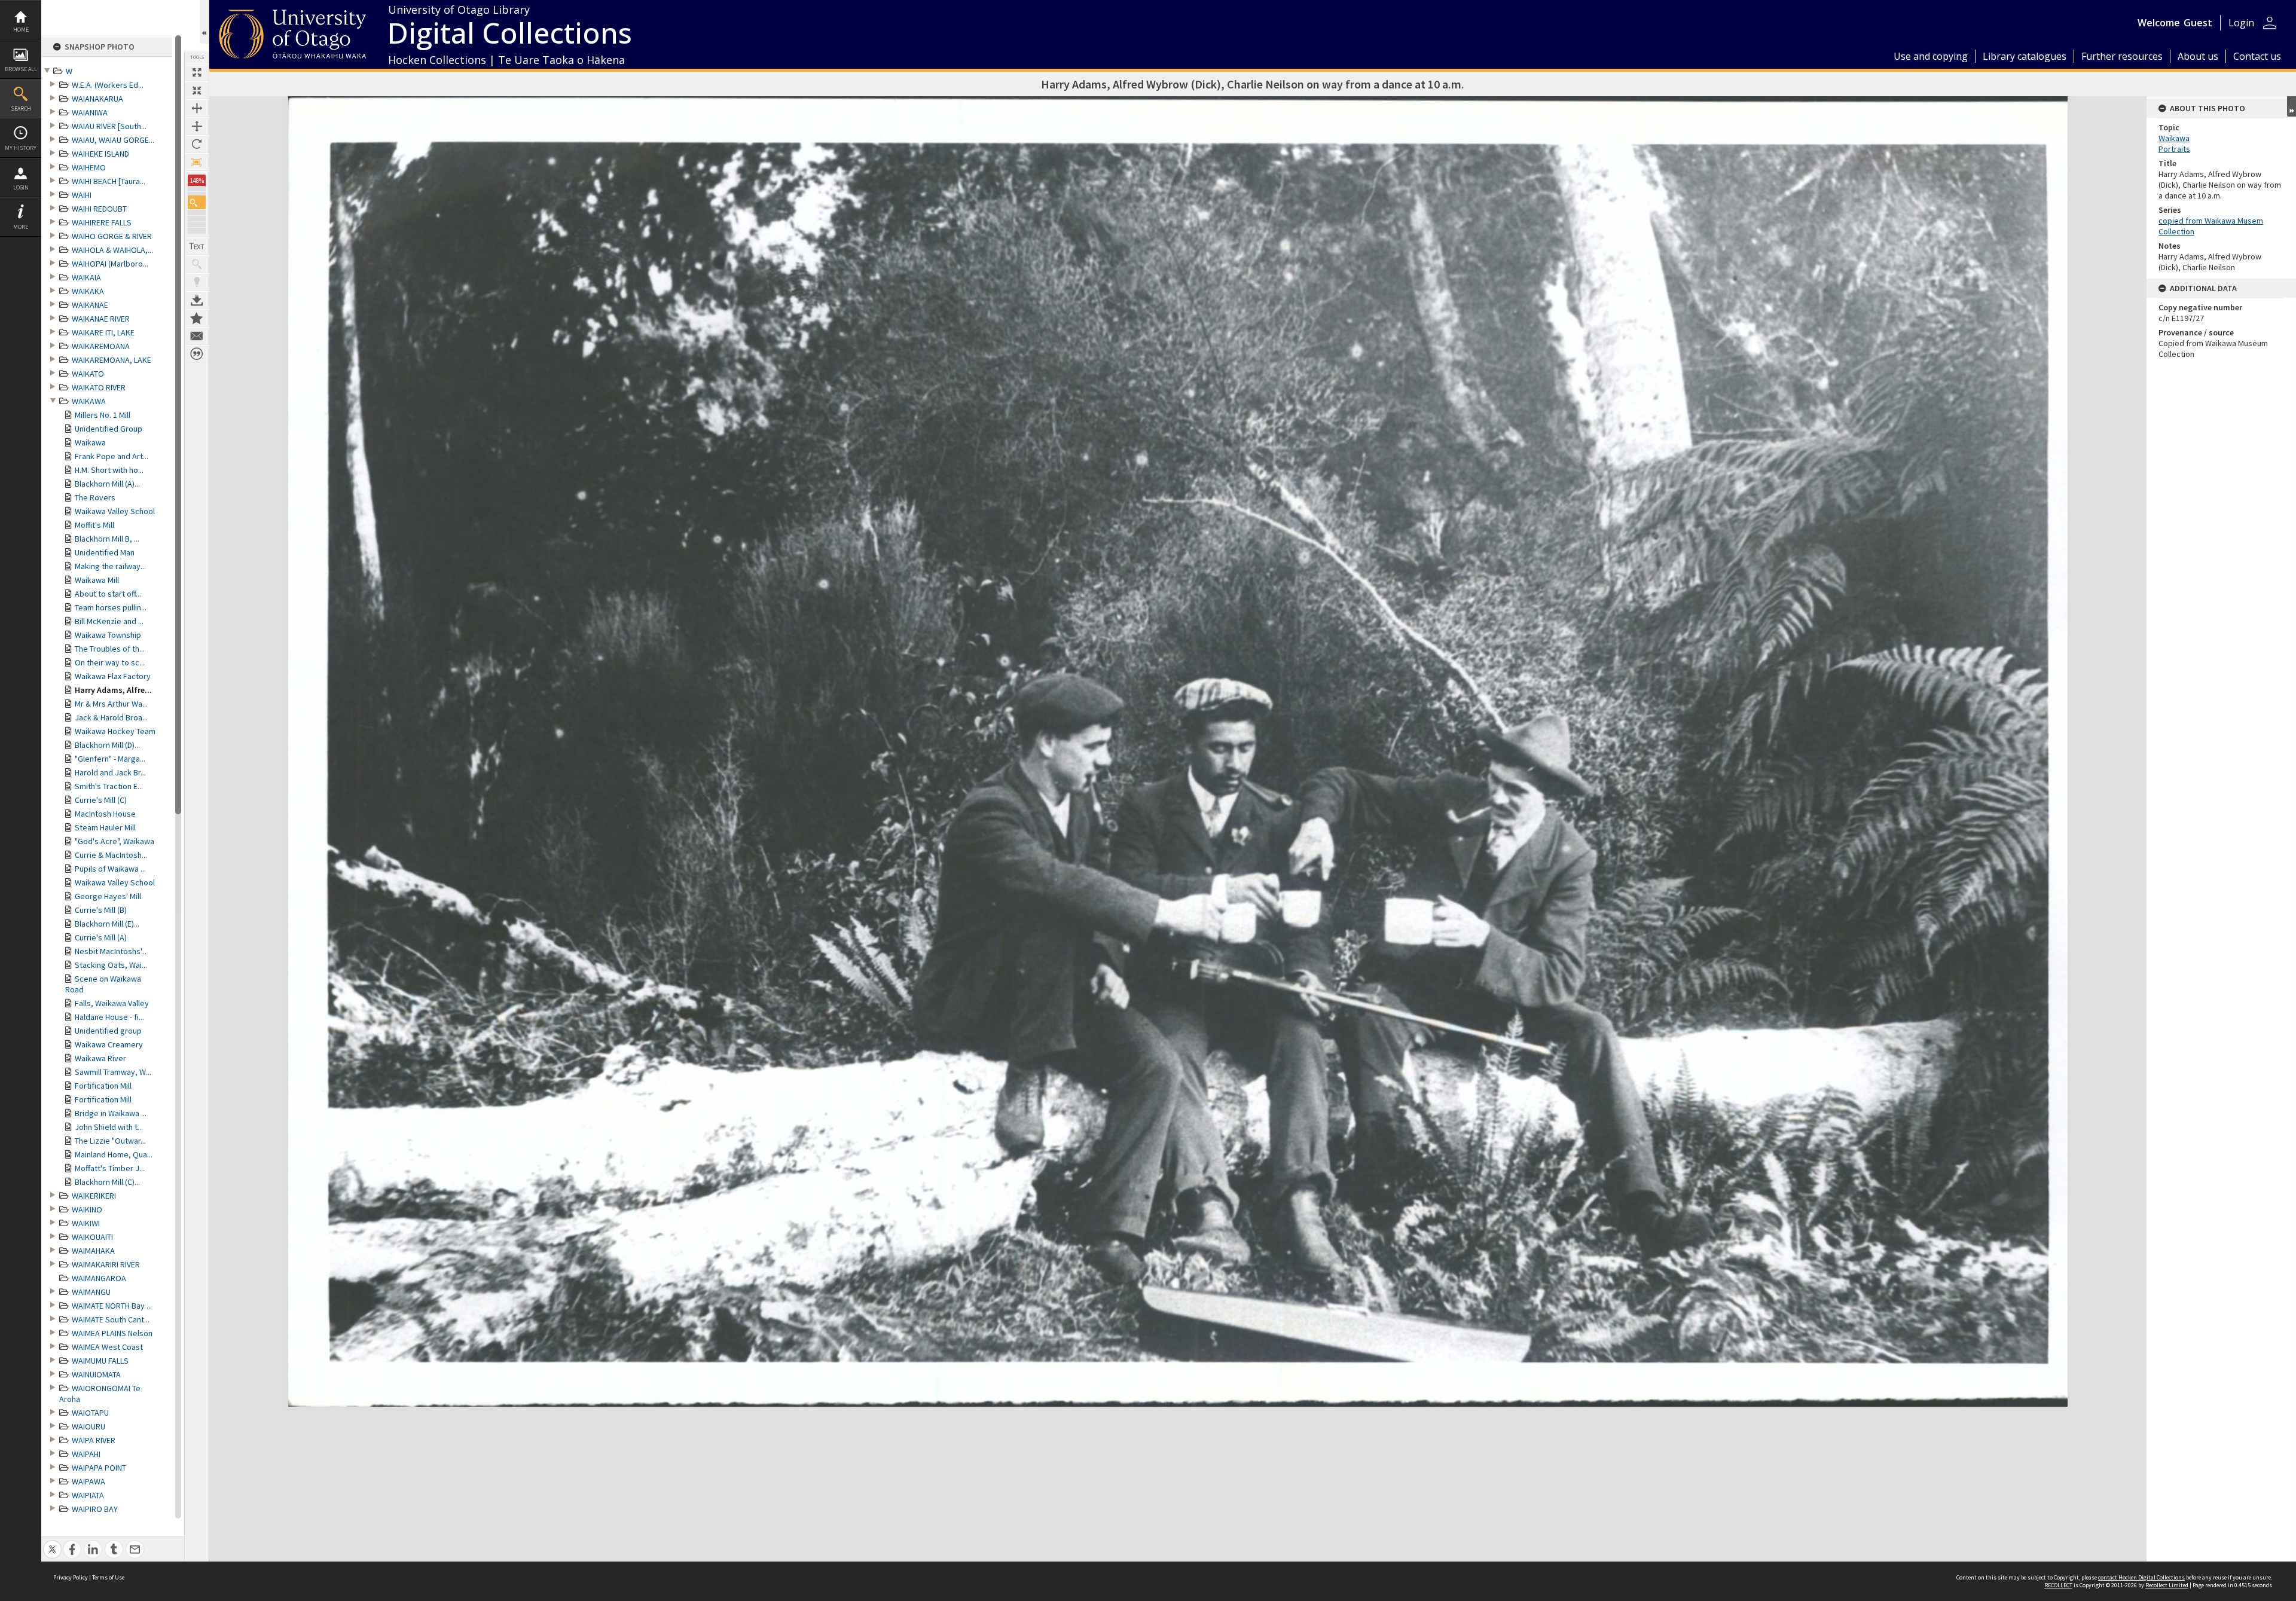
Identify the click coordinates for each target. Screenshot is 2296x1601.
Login (21, 187)
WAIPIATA (88, 1495)
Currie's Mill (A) (101, 937)
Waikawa (90, 442)
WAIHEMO (89, 167)
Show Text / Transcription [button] (197, 246)
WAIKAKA (88, 291)
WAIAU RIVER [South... (109, 126)
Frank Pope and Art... (112, 456)
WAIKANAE (90, 305)
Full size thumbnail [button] (197, 72)
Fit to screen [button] (197, 90)
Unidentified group (108, 1031)
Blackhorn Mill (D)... (107, 745)
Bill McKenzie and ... (109, 621)
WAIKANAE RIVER (101, 319)
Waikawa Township (108, 635)
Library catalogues (2025, 56)
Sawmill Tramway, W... (113, 1072)
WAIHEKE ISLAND (100, 154)
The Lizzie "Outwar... (110, 1141)
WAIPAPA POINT (99, 1468)
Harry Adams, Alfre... (113, 690)
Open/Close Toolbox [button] (204, 22)
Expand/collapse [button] (2292, 106)
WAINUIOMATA (96, 1374)
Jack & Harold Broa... (111, 717)
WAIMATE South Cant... (111, 1319)
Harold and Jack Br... (110, 772)
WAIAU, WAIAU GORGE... (113, 140)
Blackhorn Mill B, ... (107, 539)
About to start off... (108, 594)
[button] (197, 202)
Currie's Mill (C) (101, 800)
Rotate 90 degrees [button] (197, 144)
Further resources (2122, 56)
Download (197, 300)
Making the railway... (110, 566)
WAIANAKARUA (97, 99)
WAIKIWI (86, 1223)
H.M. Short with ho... (109, 470)
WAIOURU (88, 1426)
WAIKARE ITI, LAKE (103, 332)
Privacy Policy (71, 1577)
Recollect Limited (2167, 1585)
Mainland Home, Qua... (114, 1154)
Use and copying (1931, 56)
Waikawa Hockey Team (115, 731)
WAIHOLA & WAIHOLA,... (112, 250)
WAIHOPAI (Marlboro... (110, 264)
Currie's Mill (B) (101, 910)
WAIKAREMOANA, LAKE (112, 360)
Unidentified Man (105, 552)
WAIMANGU (91, 1292)
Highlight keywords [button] (197, 282)
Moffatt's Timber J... (110, 1168)
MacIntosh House (105, 814)
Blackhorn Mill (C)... (107, 1182)
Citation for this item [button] (197, 354)
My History (21, 148)
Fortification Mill (103, 1086)
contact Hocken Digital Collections (2141, 1577)
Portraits (2174, 149)
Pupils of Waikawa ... (110, 869)
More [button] (21, 227)
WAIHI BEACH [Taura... (109, 181)
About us (2198, 56)
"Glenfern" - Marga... (110, 759)
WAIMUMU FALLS (100, 1361)
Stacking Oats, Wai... (111, 965)
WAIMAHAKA (93, 1251)
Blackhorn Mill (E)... (107, 924)
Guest (2198, 23)
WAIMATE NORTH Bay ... (112, 1306)
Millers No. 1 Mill (103, 415)
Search (21, 109)
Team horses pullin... (111, 607)
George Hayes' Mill (108, 896)
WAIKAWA (89, 401)
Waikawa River (100, 1058)
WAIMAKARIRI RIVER (106, 1264)
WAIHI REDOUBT (99, 209)
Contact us (2257, 56)
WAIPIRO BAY (95, 1509)
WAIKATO (88, 374)
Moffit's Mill (94, 525)
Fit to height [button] (197, 126)
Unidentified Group (109, 429)
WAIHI (82, 195)
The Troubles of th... (110, 649)
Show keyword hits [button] (197, 264)
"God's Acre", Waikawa (115, 841)
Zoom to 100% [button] (197, 162)
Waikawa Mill (97, 580)
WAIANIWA (90, 112)
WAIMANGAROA (99, 1278)
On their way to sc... (110, 662)
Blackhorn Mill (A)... (107, 484)
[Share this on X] (52, 1543)
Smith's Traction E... (109, 786)
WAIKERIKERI (94, 1196)
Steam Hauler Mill (105, 827)
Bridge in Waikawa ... (111, 1113)
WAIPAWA (88, 1481)
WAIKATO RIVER (99, 387)
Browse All (21, 69)
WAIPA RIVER (94, 1440)
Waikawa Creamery (109, 1044)
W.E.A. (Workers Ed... (108, 85)
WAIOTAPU (90, 1413)
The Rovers (95, 497)
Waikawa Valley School (115, 511)
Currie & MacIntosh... (111, 855)
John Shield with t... (109, 1127)
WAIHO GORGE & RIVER (112, 236)
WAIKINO (87, 1209)
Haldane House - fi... (109, 1017)
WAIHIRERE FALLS (102, 222)
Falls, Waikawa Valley (112, 1003)
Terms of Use (108, 1577)
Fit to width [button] (197, 108)
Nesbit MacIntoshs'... (111, 951)
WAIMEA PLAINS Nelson (112, 1333)
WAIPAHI (86, 1454)
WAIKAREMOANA (101, 346)
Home (21, 30)
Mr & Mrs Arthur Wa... (111, 704)
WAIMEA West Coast (107, 1347)
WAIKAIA (86, 277)
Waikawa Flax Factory (113, 676)
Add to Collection (197, 318)
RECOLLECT (2058, 1585)
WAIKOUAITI (92, 1237)
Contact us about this (197, 336)
